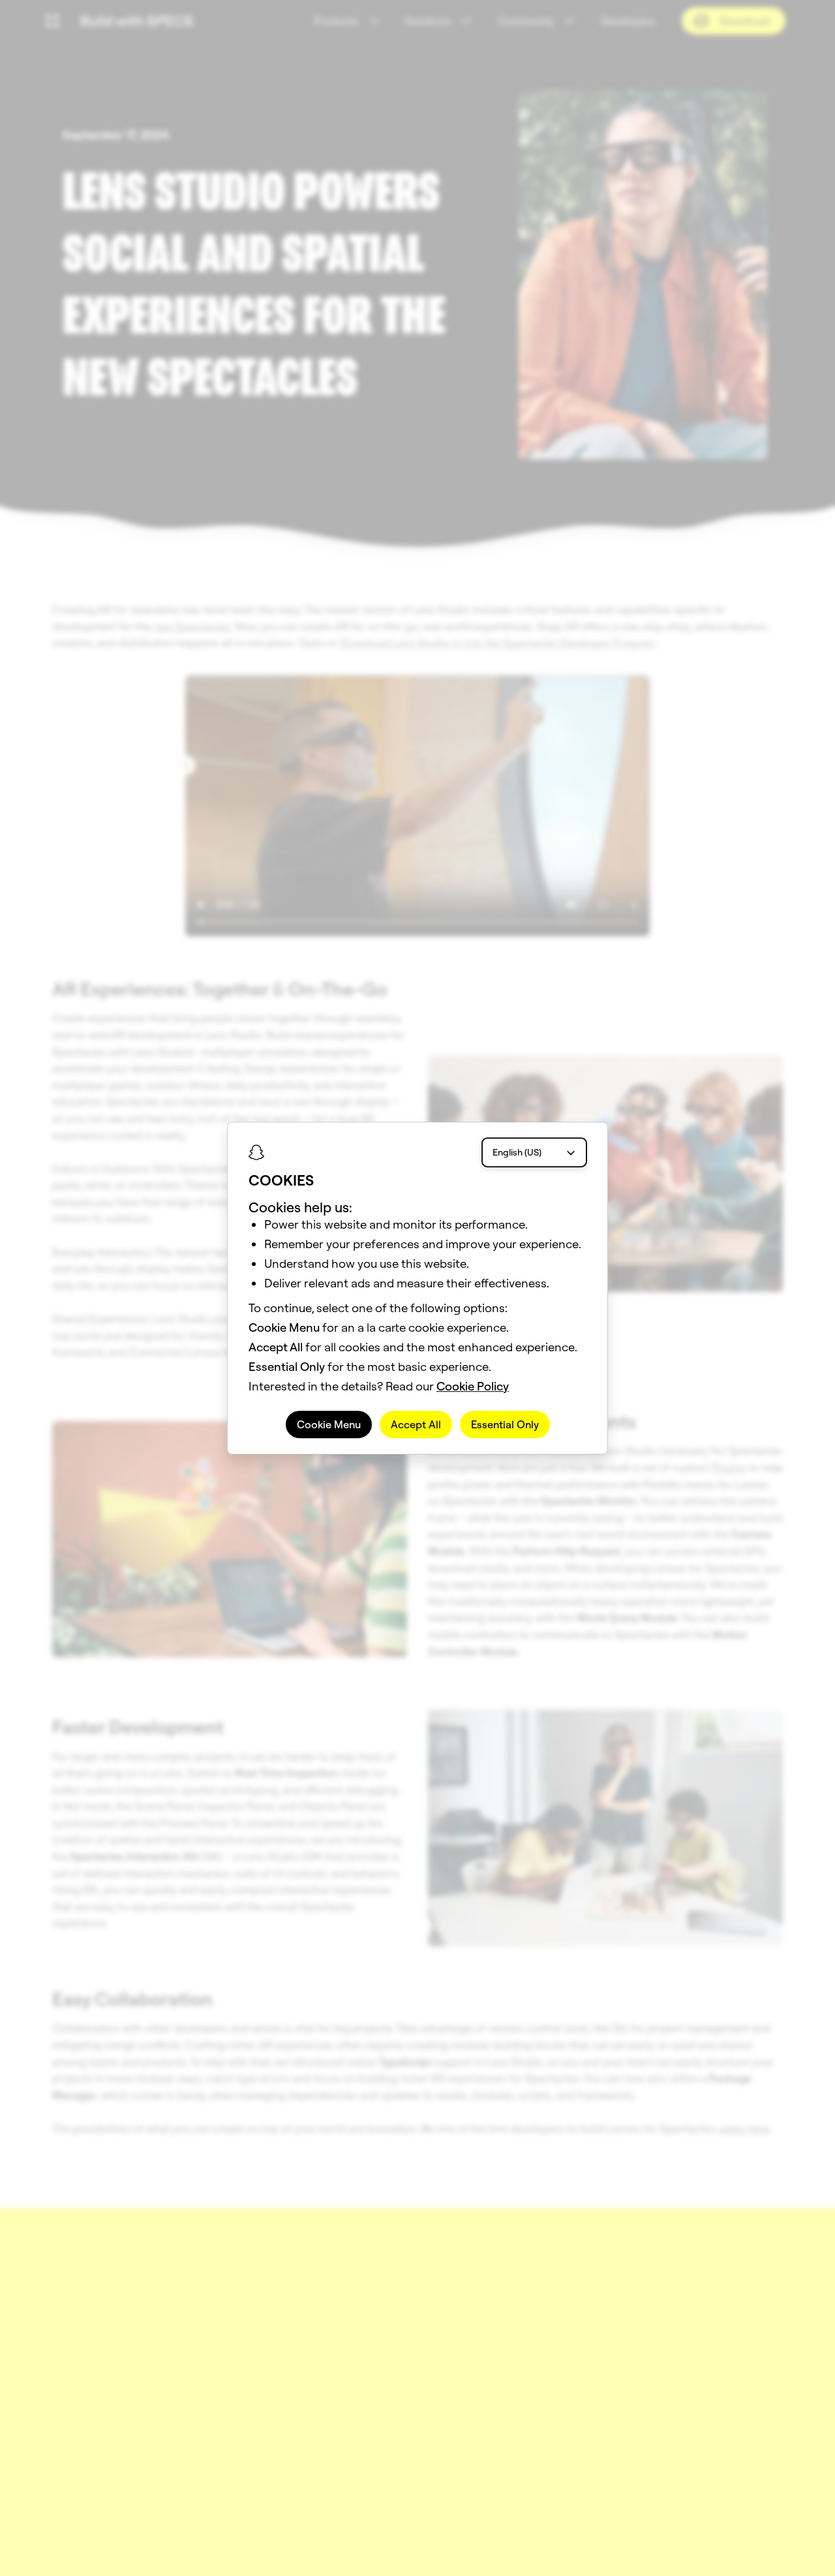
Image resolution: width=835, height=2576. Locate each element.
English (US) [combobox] (517, 1152)
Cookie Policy (473, 1386)
